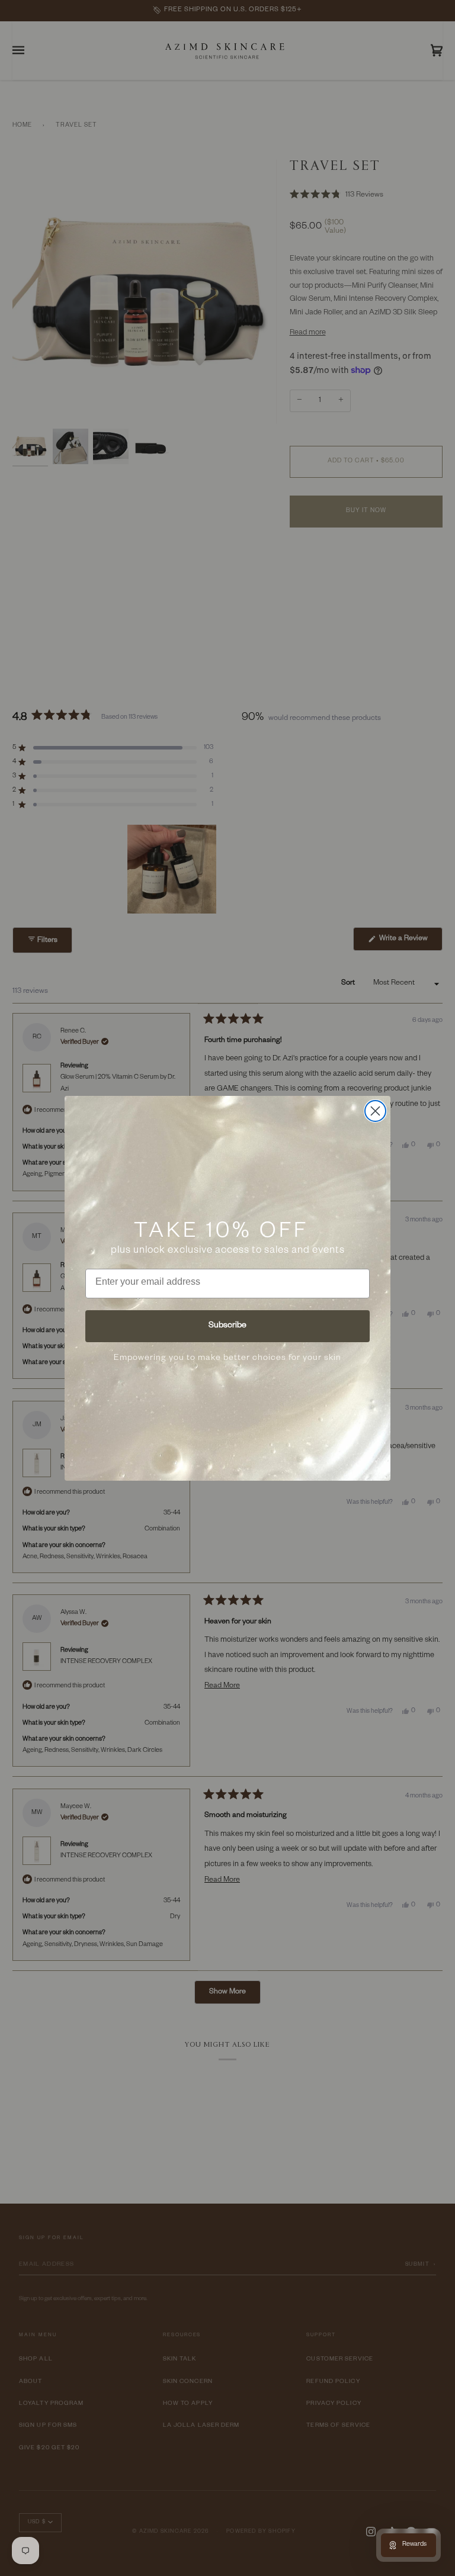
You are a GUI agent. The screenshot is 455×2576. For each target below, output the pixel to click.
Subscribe (227, 1326)
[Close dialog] (375, 1111)
